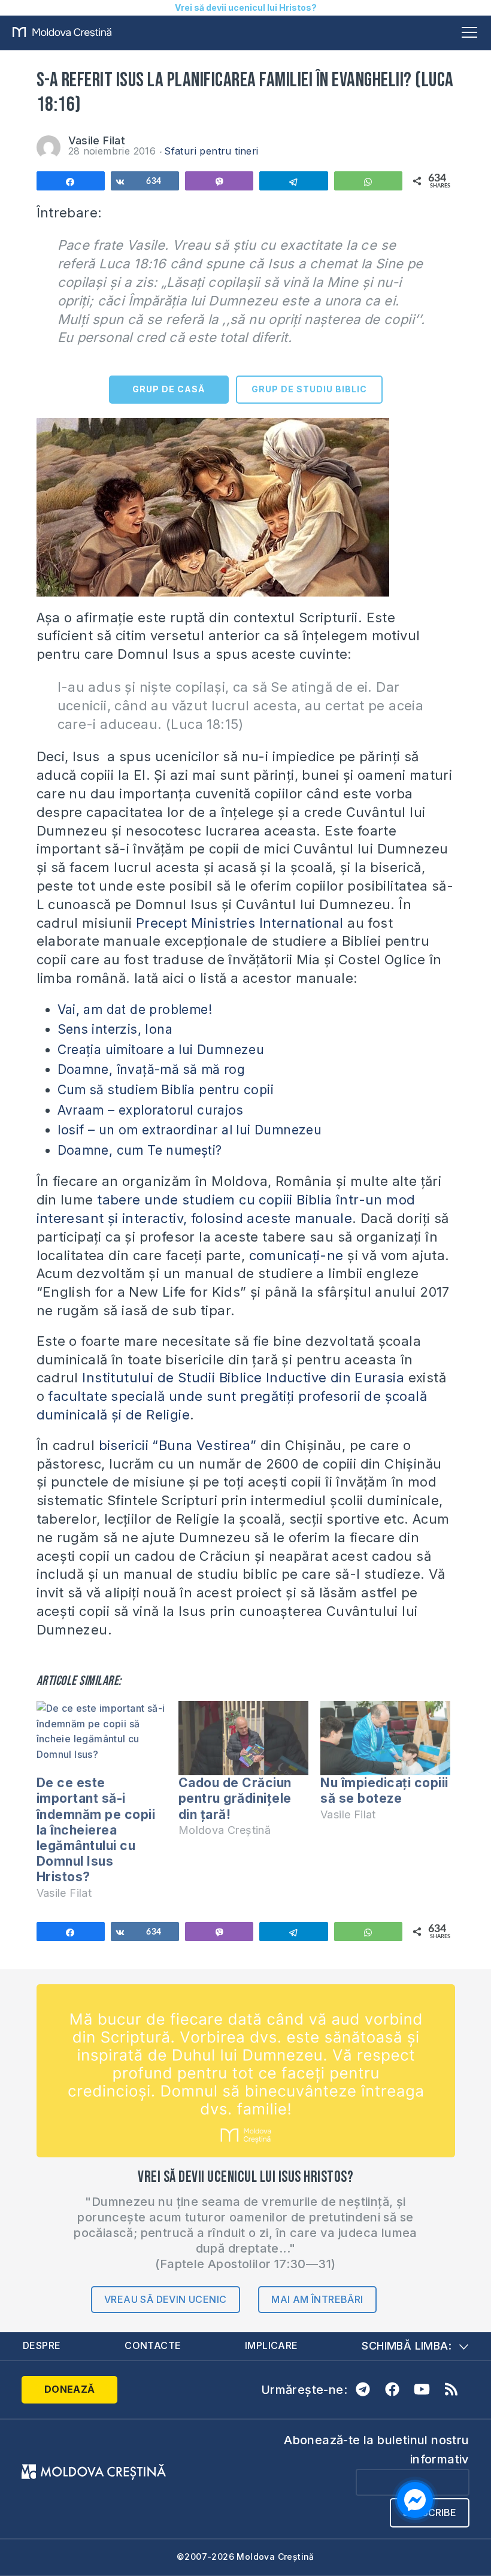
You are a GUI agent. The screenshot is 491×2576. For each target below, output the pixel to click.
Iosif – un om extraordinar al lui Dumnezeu (190, 1130)
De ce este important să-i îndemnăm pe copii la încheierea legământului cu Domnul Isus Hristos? (96, 1830)
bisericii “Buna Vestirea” (180, 1445)
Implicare (272, 2345)
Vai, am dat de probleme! (135, 1009)
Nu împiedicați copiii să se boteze (384, 1791)
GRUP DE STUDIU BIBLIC (309, 389)
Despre (42, 2345)
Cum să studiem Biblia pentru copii (166, 1090)
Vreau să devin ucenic (165, 2299)
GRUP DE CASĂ (169, 389)
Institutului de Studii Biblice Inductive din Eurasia (243, 1378)
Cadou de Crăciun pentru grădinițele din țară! (235, 1798)
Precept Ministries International (240, 923)
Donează (70, 2389)
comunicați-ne (296, 1255)
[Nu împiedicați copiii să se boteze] (385, 1738)
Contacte (153, 2345)
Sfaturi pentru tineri (211, 151)
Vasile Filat (97, 140)
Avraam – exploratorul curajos (151, 1110)
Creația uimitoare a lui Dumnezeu (161, 1050)
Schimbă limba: (407, 2346)
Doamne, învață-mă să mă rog (151, 1069)
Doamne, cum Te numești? (140, 1150)
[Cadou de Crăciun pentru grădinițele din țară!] (243, 1738)
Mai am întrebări (317, 2299)
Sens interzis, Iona (115, 1029)
